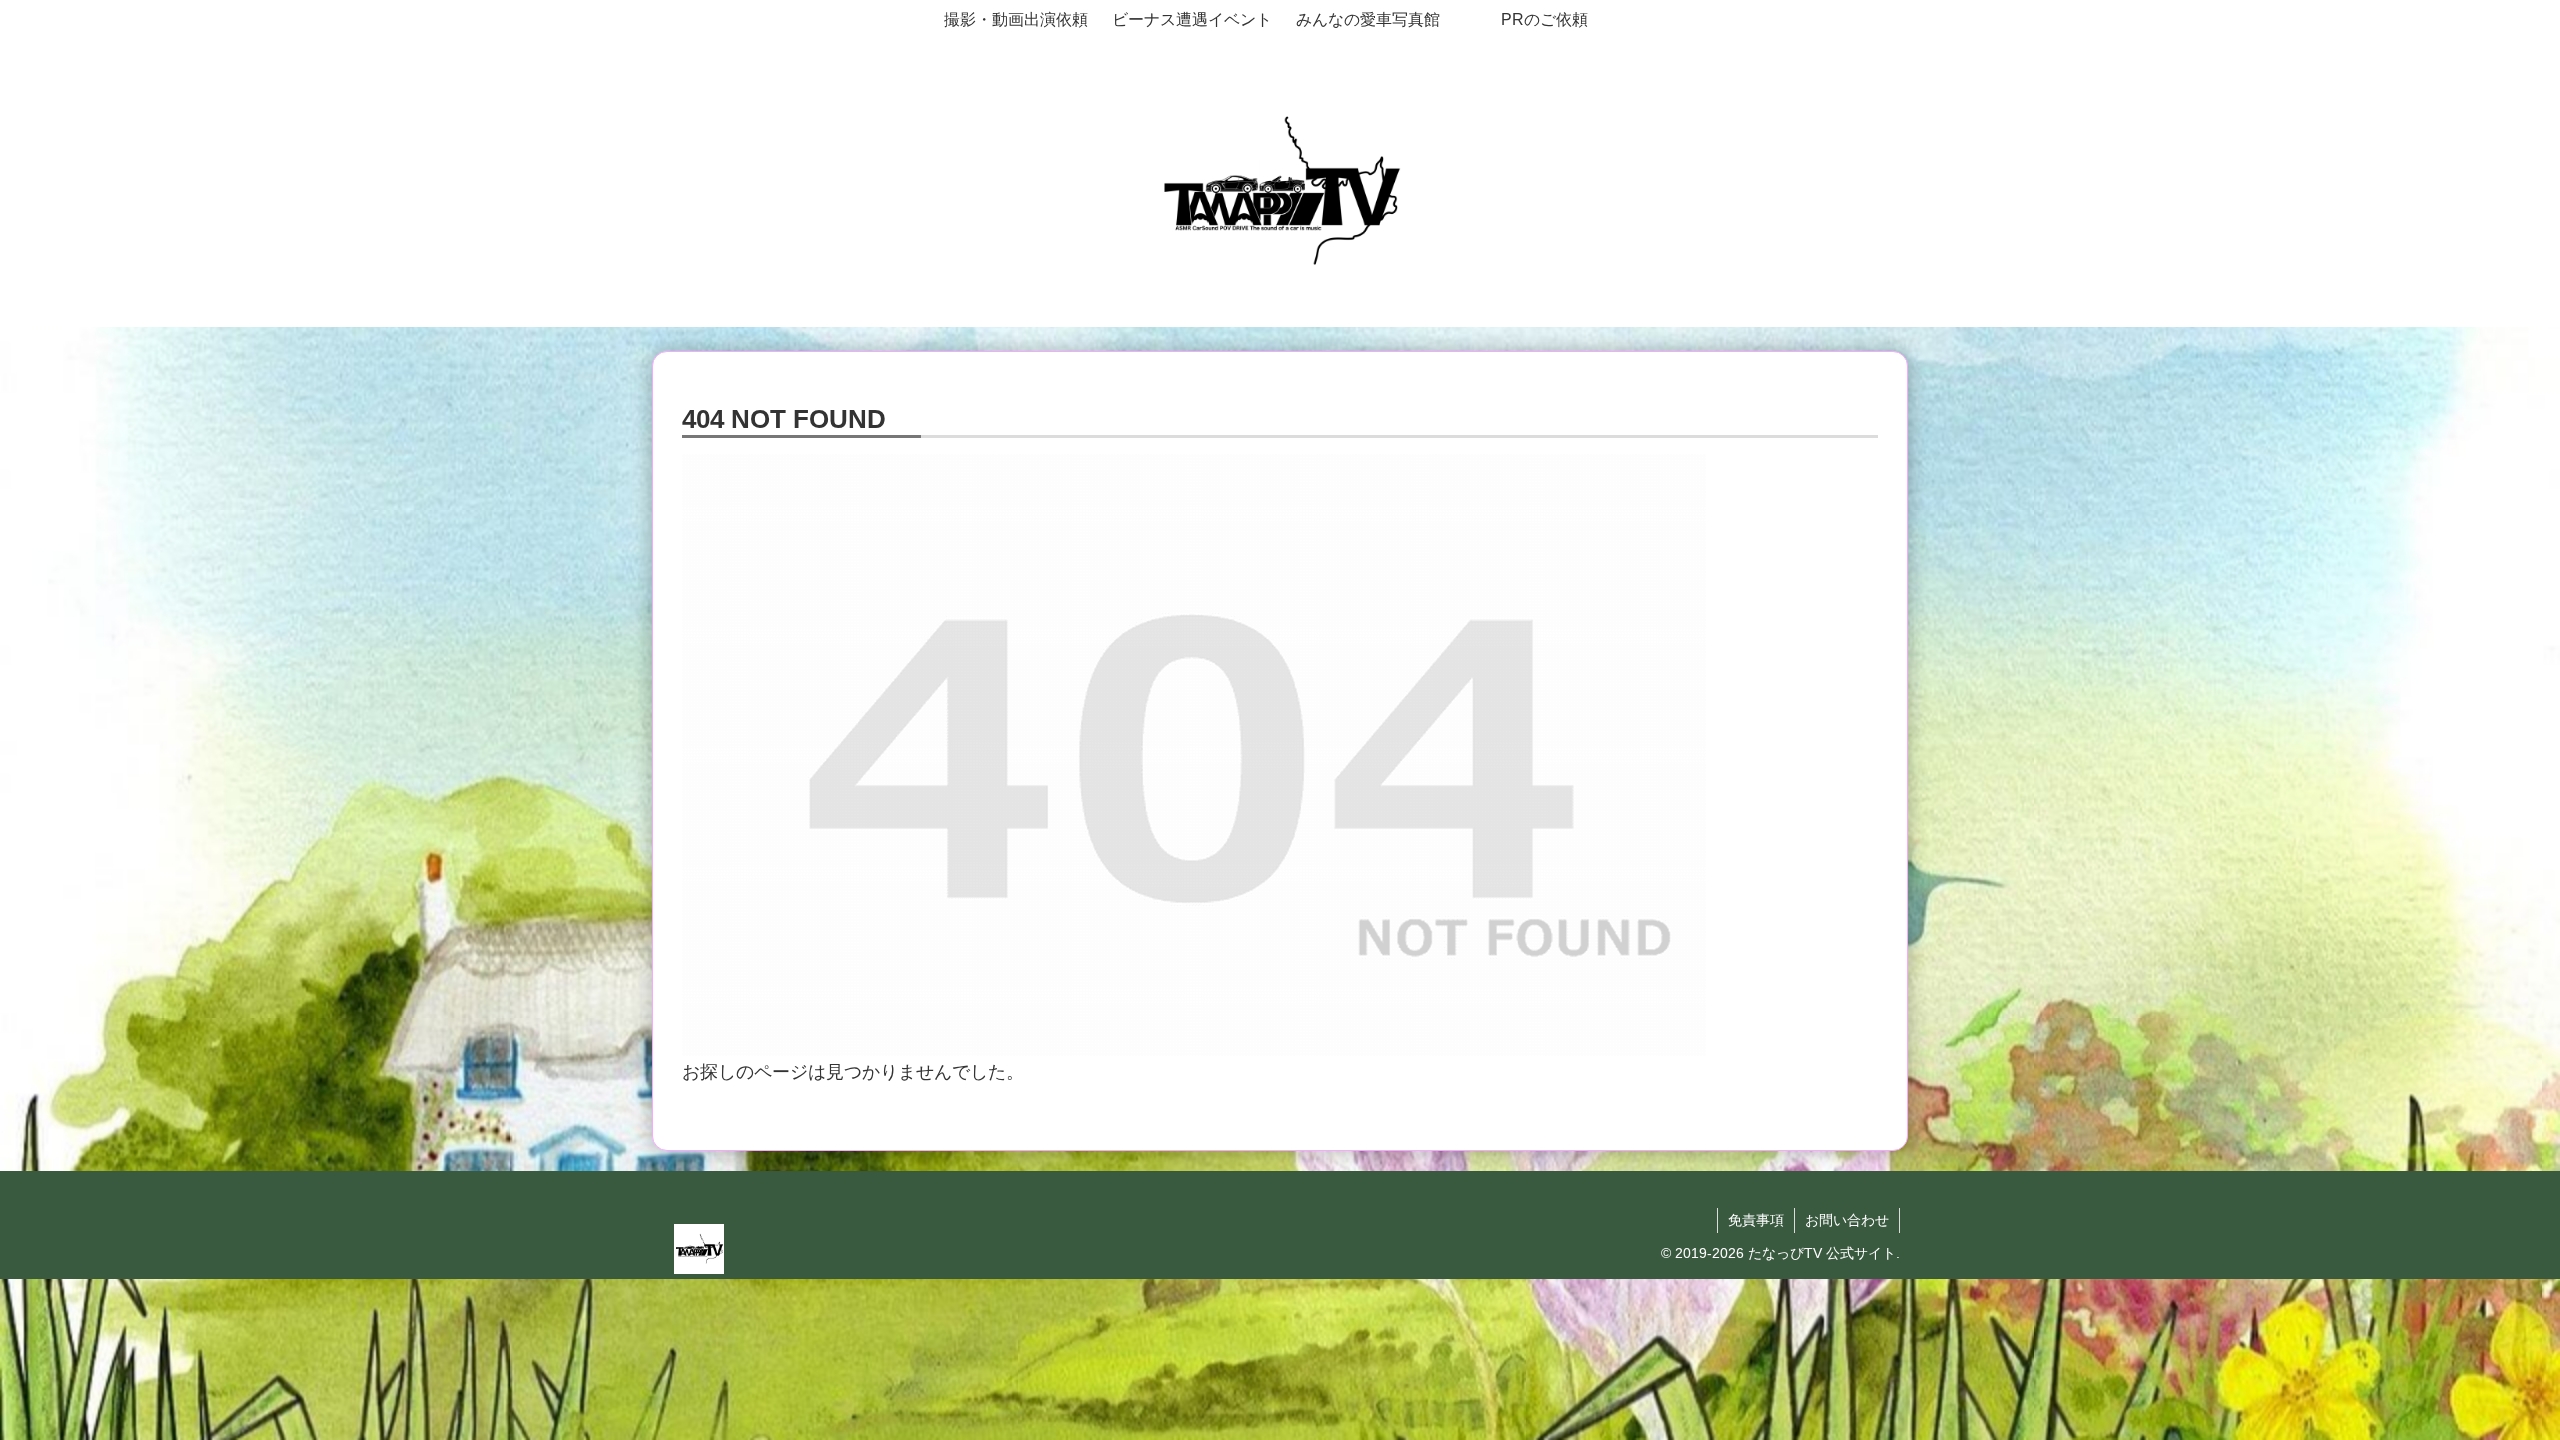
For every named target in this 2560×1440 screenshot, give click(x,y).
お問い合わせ (1847, 1220)
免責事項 (1756, 1220)
